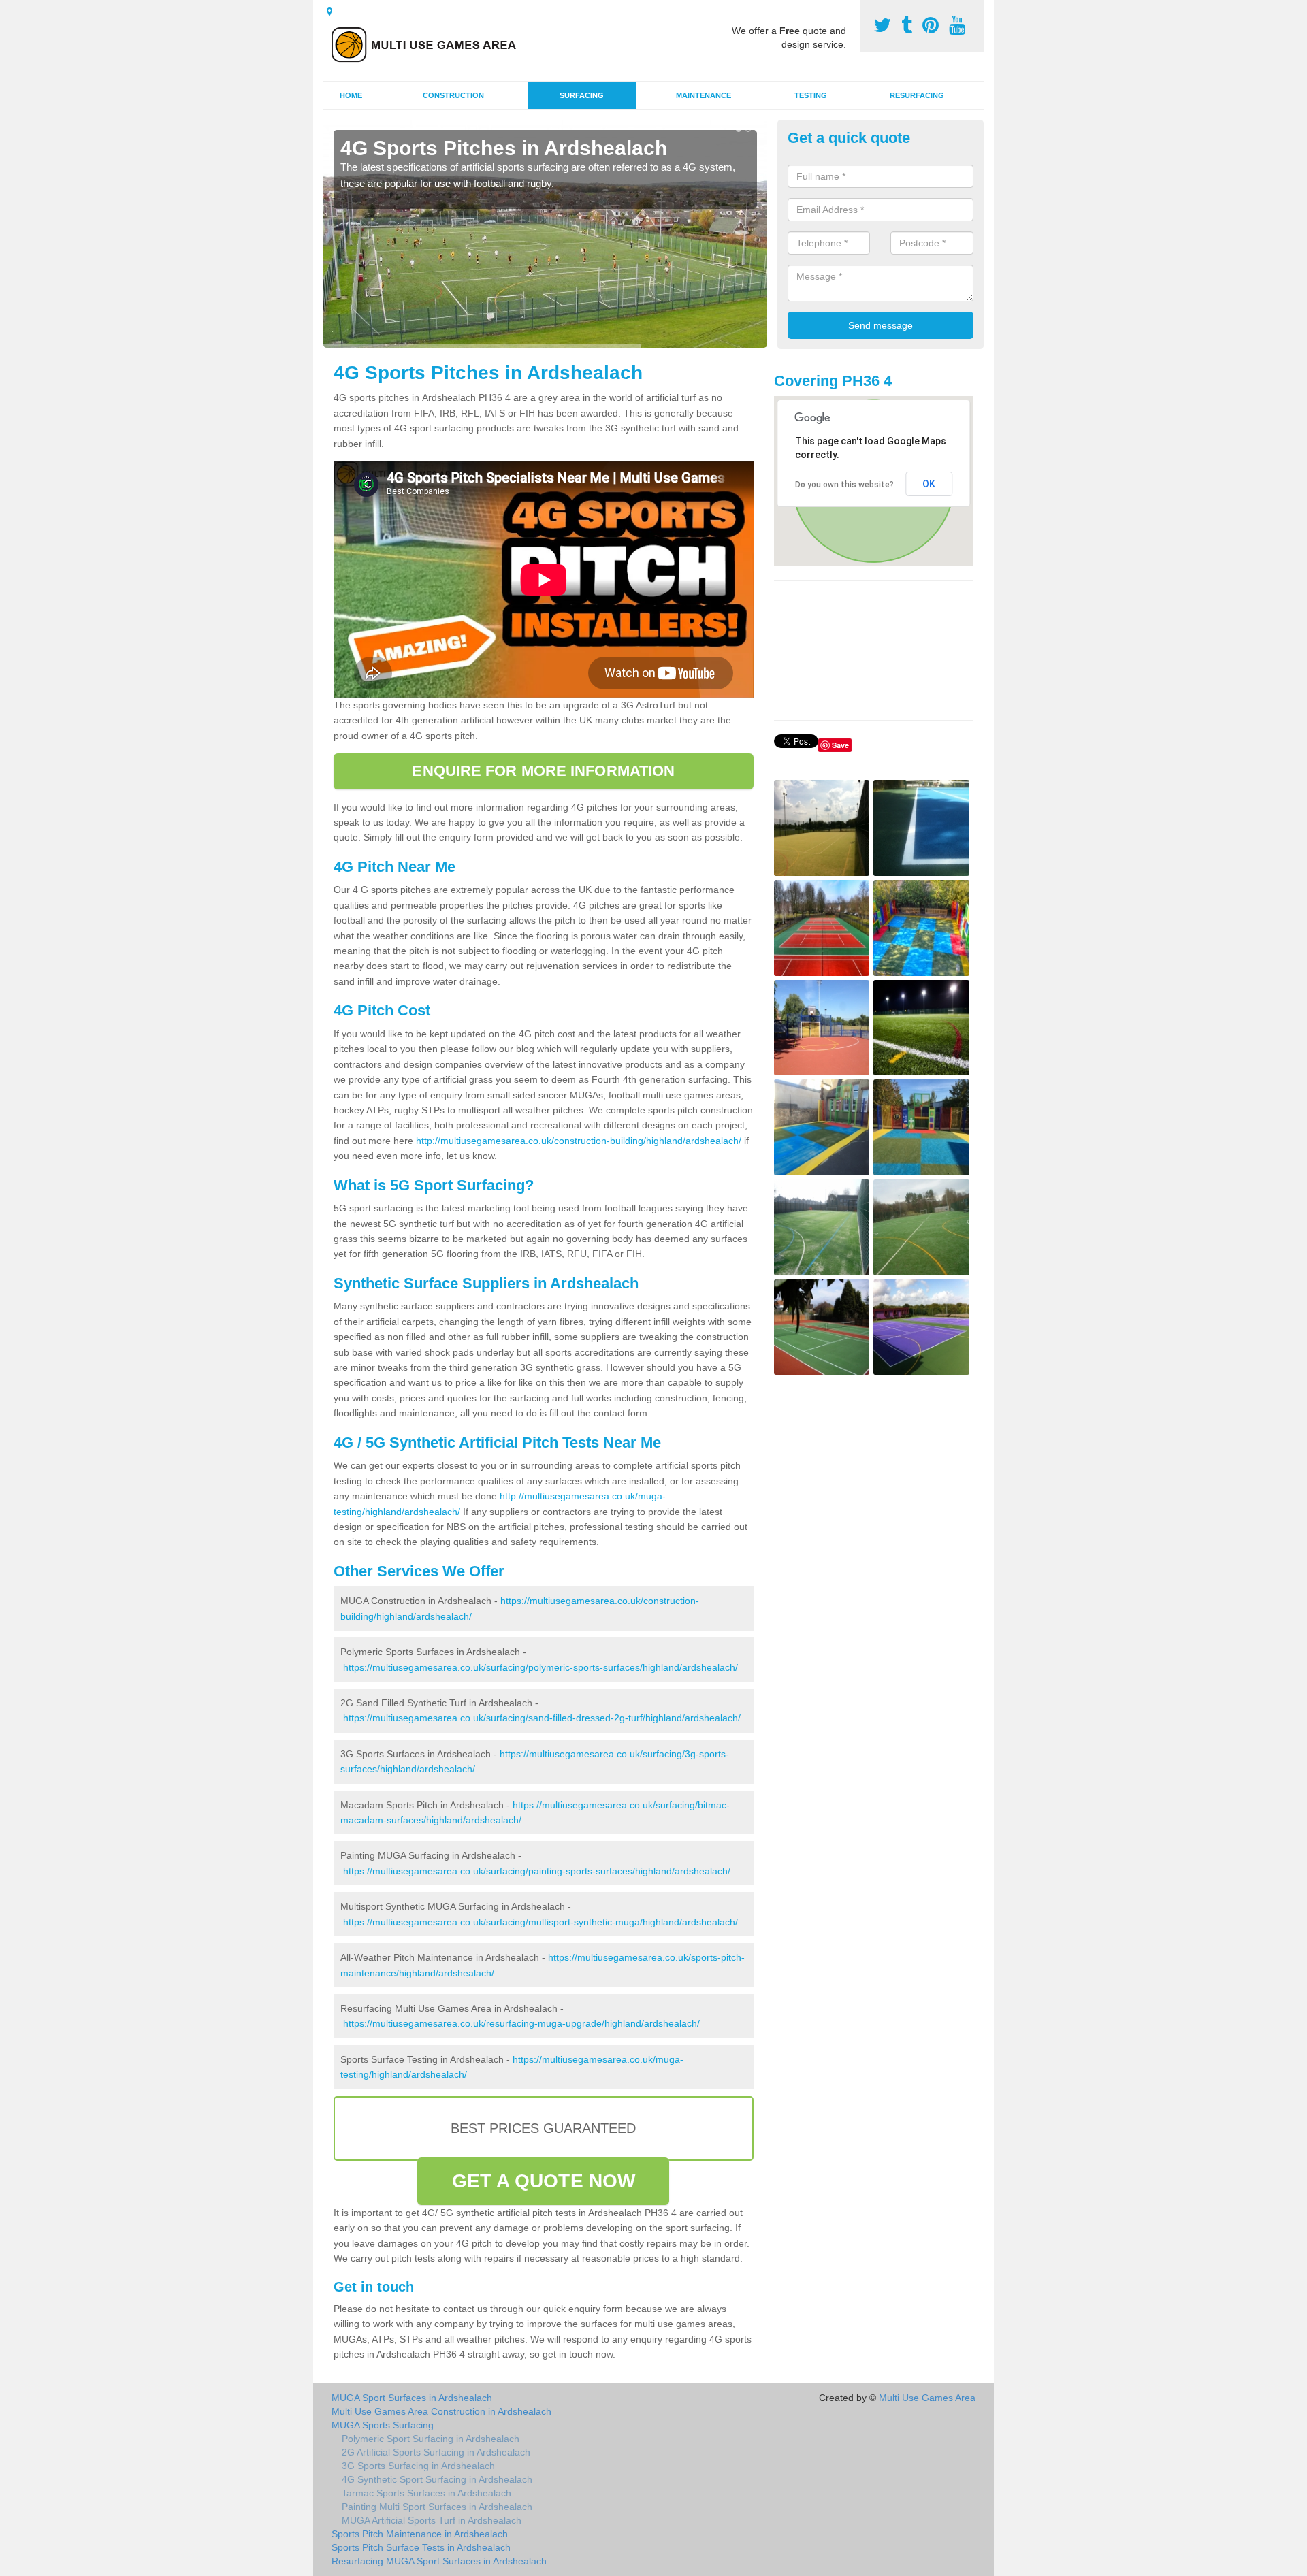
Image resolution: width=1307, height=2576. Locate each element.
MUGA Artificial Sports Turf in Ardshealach (432, 2520)
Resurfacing (917, 95)
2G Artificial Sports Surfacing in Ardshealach (436, 2452)
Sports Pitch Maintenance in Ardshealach (420, 2534)
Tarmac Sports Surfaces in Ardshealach (426, 2493)
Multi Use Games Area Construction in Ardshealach (441, 2411)
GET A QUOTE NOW (544, 2181)
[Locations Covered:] (329, 12)
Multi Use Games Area (927, 2398)
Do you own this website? (844, 485)
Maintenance (704, 95)
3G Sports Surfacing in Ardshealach (418, 2466)
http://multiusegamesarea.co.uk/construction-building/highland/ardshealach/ (579, 1141)
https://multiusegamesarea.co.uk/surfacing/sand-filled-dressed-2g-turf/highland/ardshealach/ (542, 1718)
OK (929, 484)
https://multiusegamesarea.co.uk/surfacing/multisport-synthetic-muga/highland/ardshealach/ (540, 1922)
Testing (811, 95)
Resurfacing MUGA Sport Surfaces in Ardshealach (439, 2561)
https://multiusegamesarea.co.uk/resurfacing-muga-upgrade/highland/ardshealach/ (521, 2023)
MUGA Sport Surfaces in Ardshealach (412, 2398)
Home (351, 95)
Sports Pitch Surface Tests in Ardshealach (421, 2547)
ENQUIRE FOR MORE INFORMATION (543, 771)
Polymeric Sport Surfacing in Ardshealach (431, 2439)
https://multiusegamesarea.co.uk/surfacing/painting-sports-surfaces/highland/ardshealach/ (537, 1871)
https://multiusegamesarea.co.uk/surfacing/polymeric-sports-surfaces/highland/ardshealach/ (540, 1667)
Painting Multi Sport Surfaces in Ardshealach (437, 2507)
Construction (453, 95)
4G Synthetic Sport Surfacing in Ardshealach (437, 2479)
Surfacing (582, 95)
